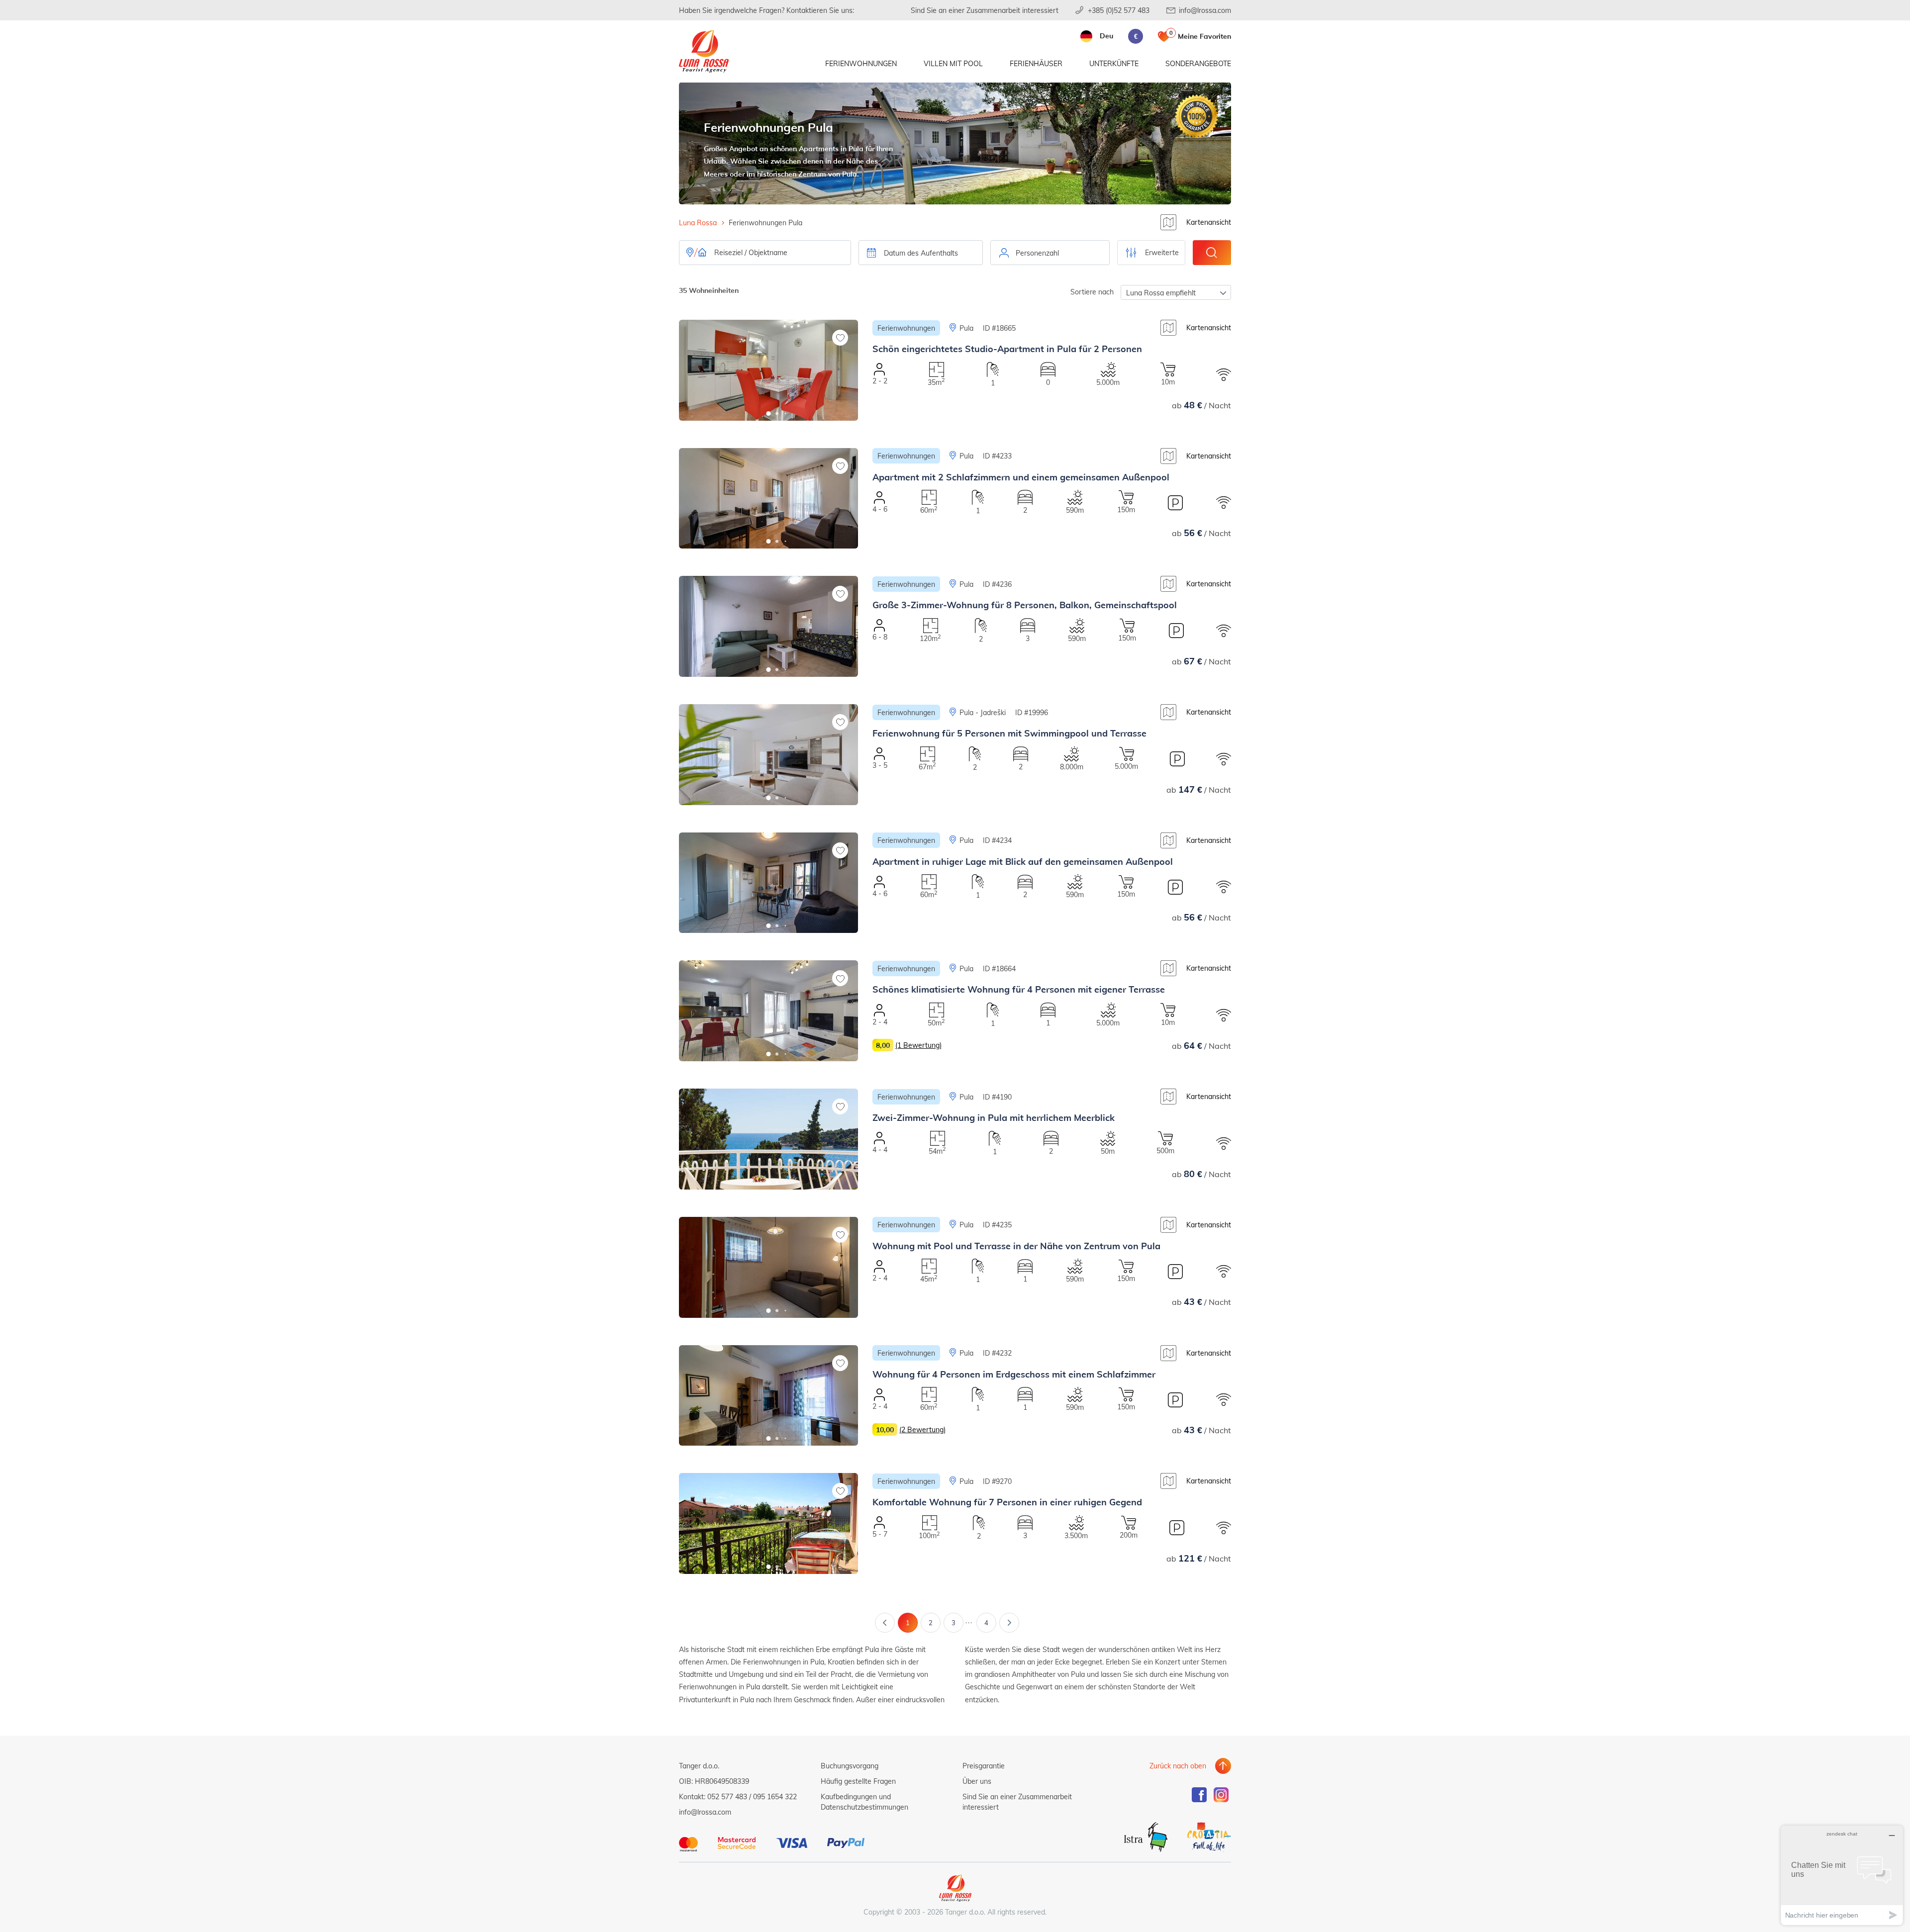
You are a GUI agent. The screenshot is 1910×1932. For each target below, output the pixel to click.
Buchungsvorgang (850, 1766)
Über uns (977, 1781)
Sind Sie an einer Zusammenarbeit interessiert (985, 10)
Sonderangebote (1198, 63)
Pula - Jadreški (983, 712)
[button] (769, 414)
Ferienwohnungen (861, 63)
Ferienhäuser (1036, 63)
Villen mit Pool (953, 63)
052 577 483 (727, 1796)
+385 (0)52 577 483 (1119, 10)
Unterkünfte (1114, 63)
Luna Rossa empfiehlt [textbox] (1161, 293)
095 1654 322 (775, 1796)
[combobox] (1050, 253)
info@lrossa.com (1205, 10)
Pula (966, 328)
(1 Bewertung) (918, 1045)
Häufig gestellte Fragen (858, 1781)
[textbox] (1050, 253)
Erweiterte (1162, 252)
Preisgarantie (984, 1766)
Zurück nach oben (1178, 1766)
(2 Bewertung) (922, 1429)
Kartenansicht (1209, 222)
